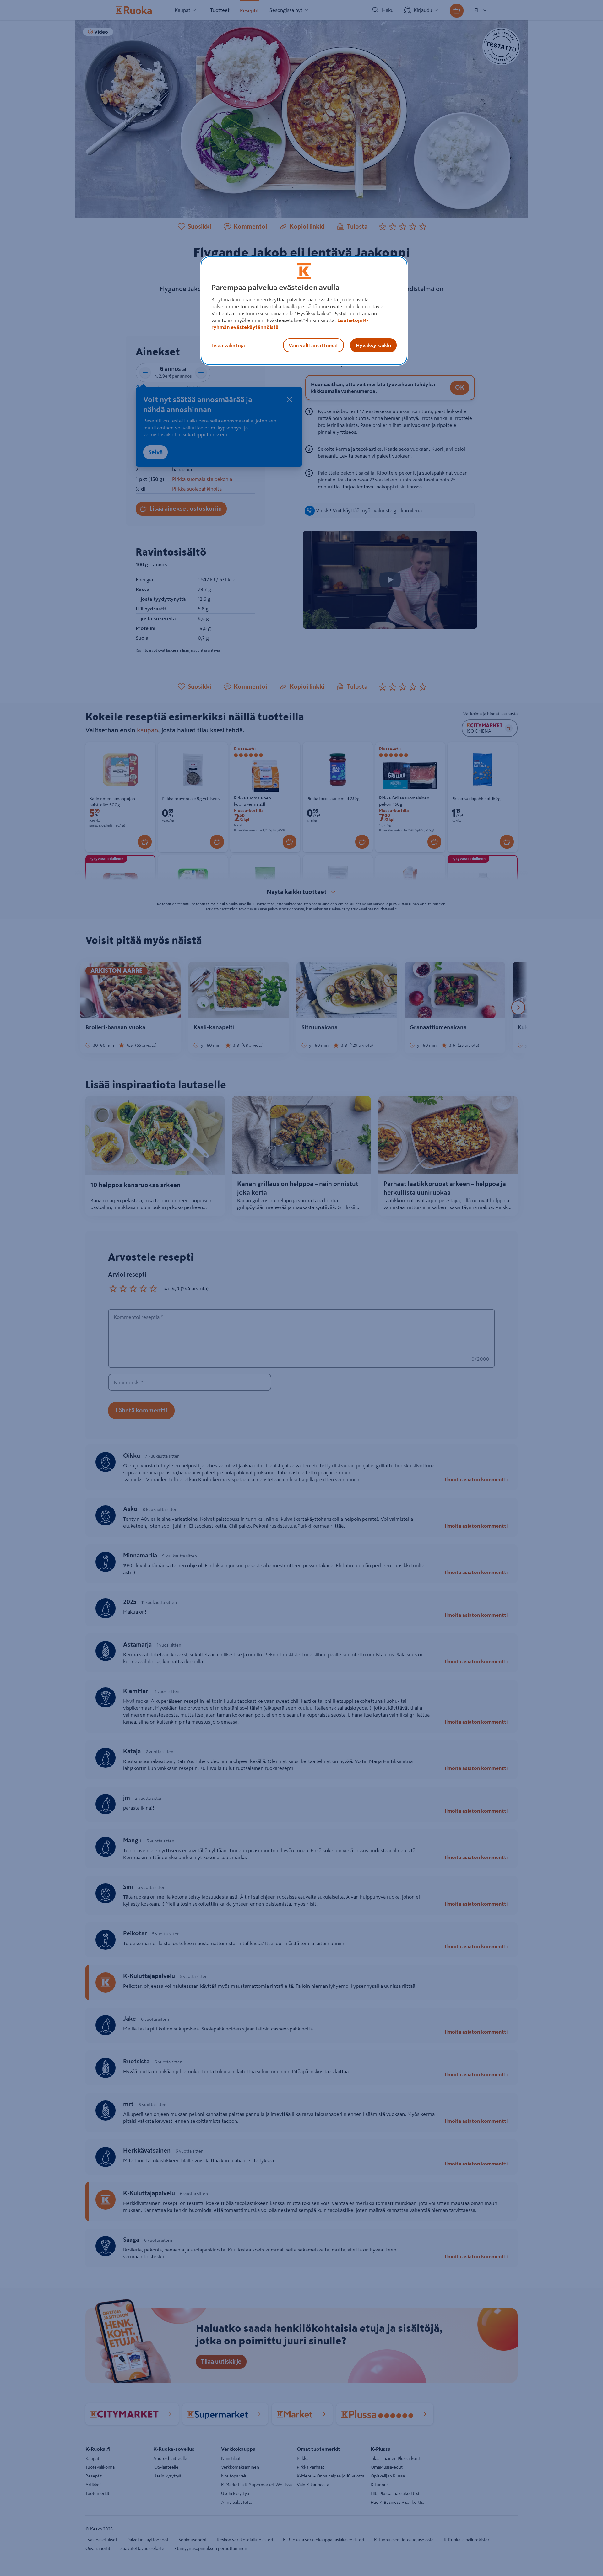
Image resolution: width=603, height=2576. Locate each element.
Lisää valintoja (228, 345)
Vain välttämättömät (313, 345)
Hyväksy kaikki (373, 345)
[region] (304, 311)
